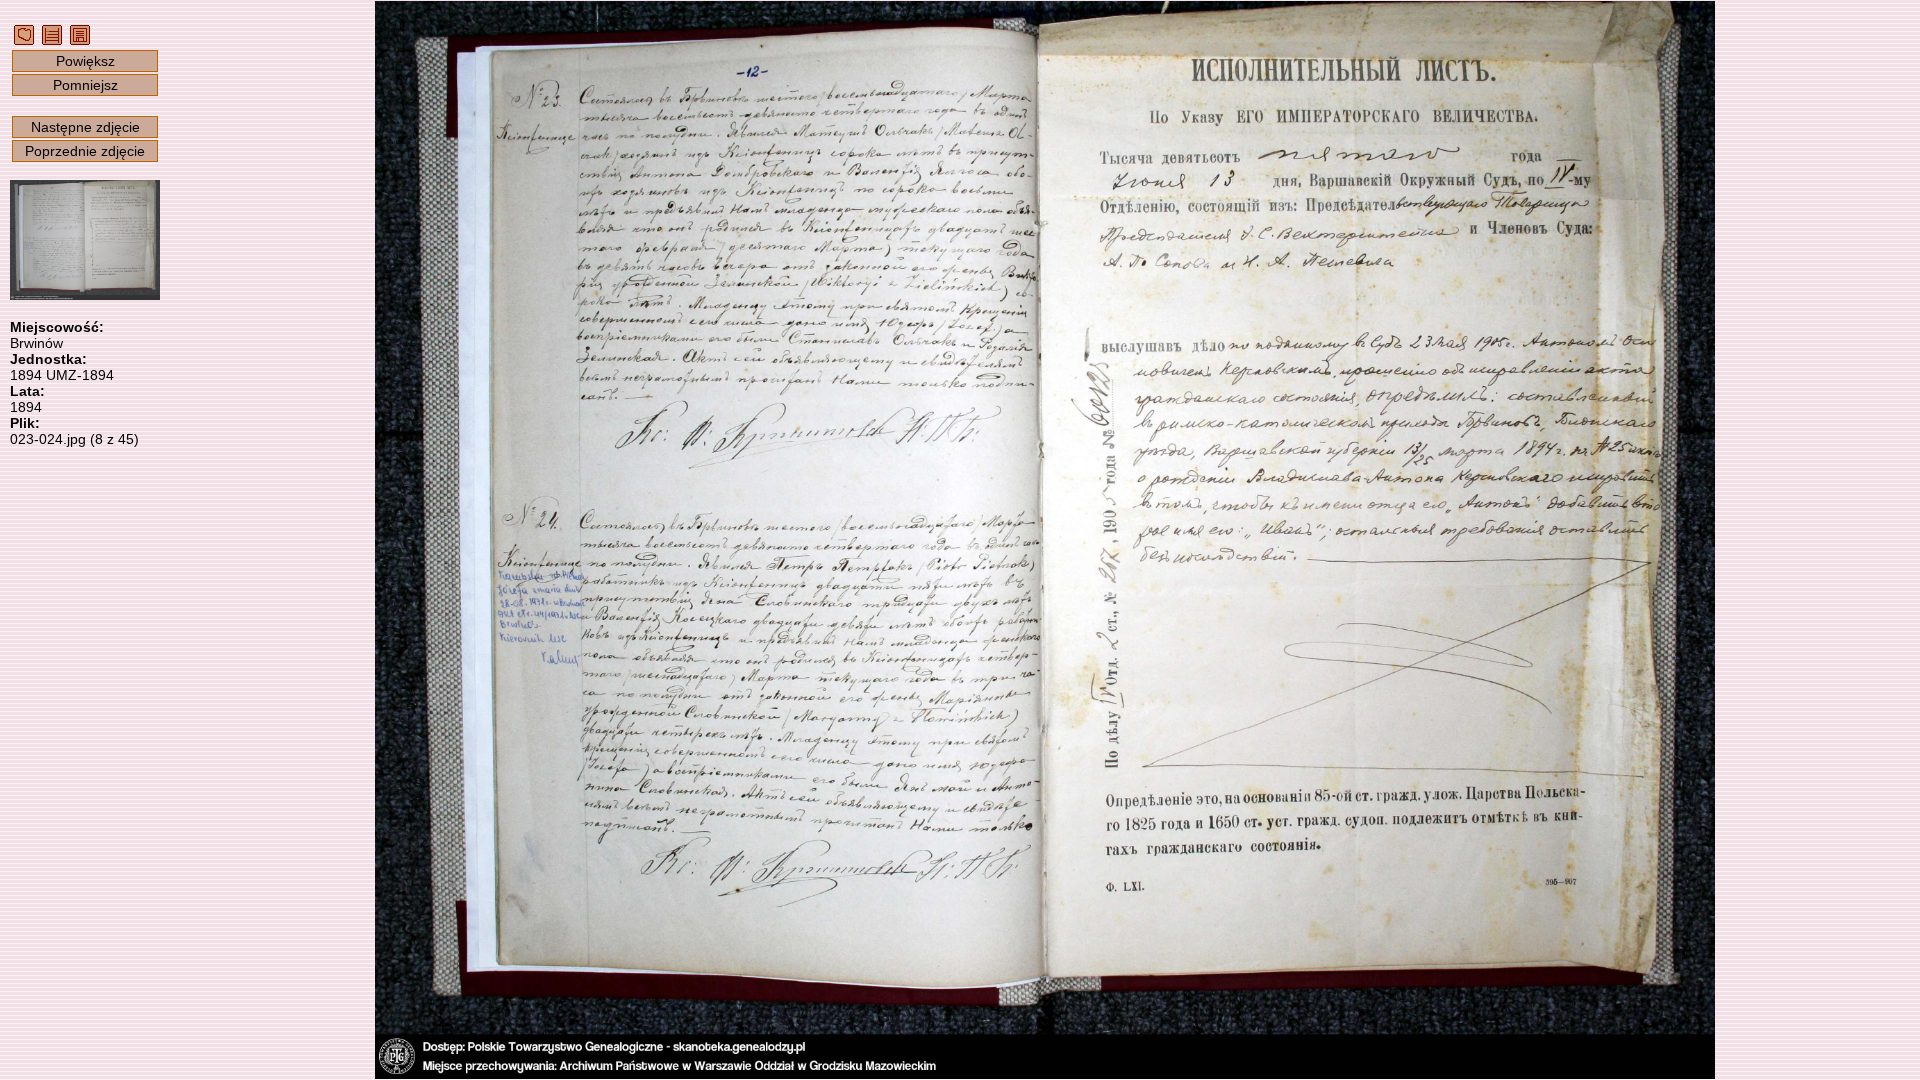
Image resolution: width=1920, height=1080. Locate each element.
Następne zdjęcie (85, 127)
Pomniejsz (85, 85)
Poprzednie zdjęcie (85, 151)
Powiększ (85, 61)
